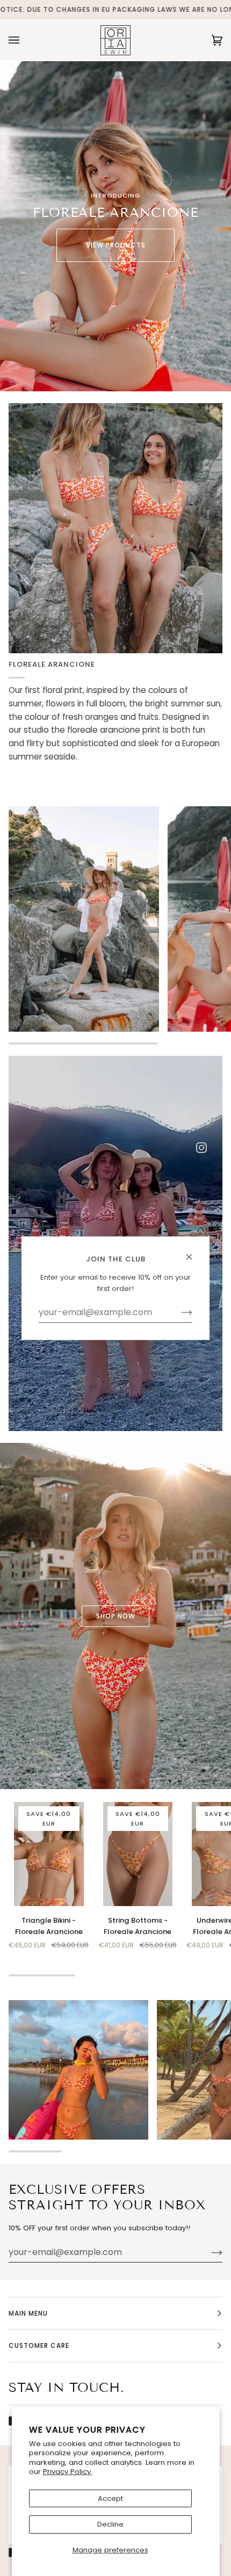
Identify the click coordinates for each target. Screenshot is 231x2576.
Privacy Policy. (68, 2472)
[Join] (208, 2252)
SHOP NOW (116, 1615)
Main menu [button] (28, 2313)
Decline (110, 2524)
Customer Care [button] (39, 2345)
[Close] (194, 1252)
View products (116, 245)
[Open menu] (25, 40)
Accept (110, 2498)
